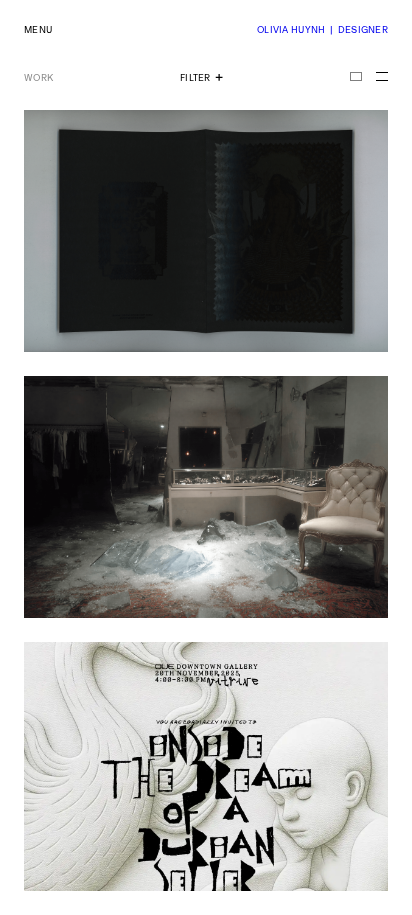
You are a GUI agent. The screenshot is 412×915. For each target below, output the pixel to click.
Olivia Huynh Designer (322, 29)
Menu (38, 29)
